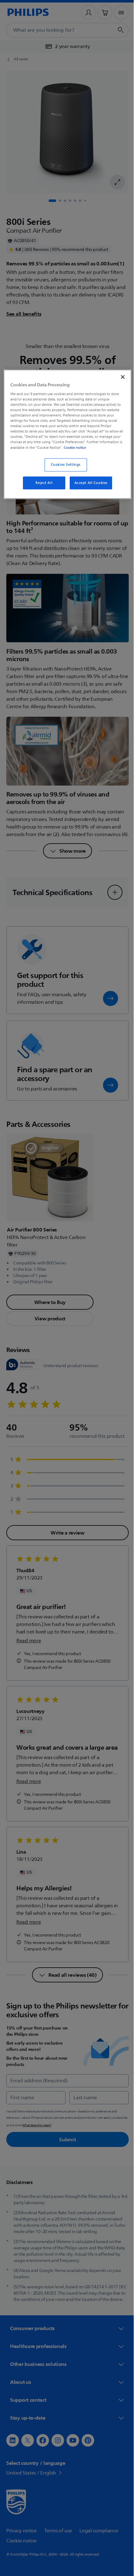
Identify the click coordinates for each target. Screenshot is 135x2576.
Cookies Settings (63, 469)
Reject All (42, 488)
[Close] (118, 376)
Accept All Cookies (89, 488)
